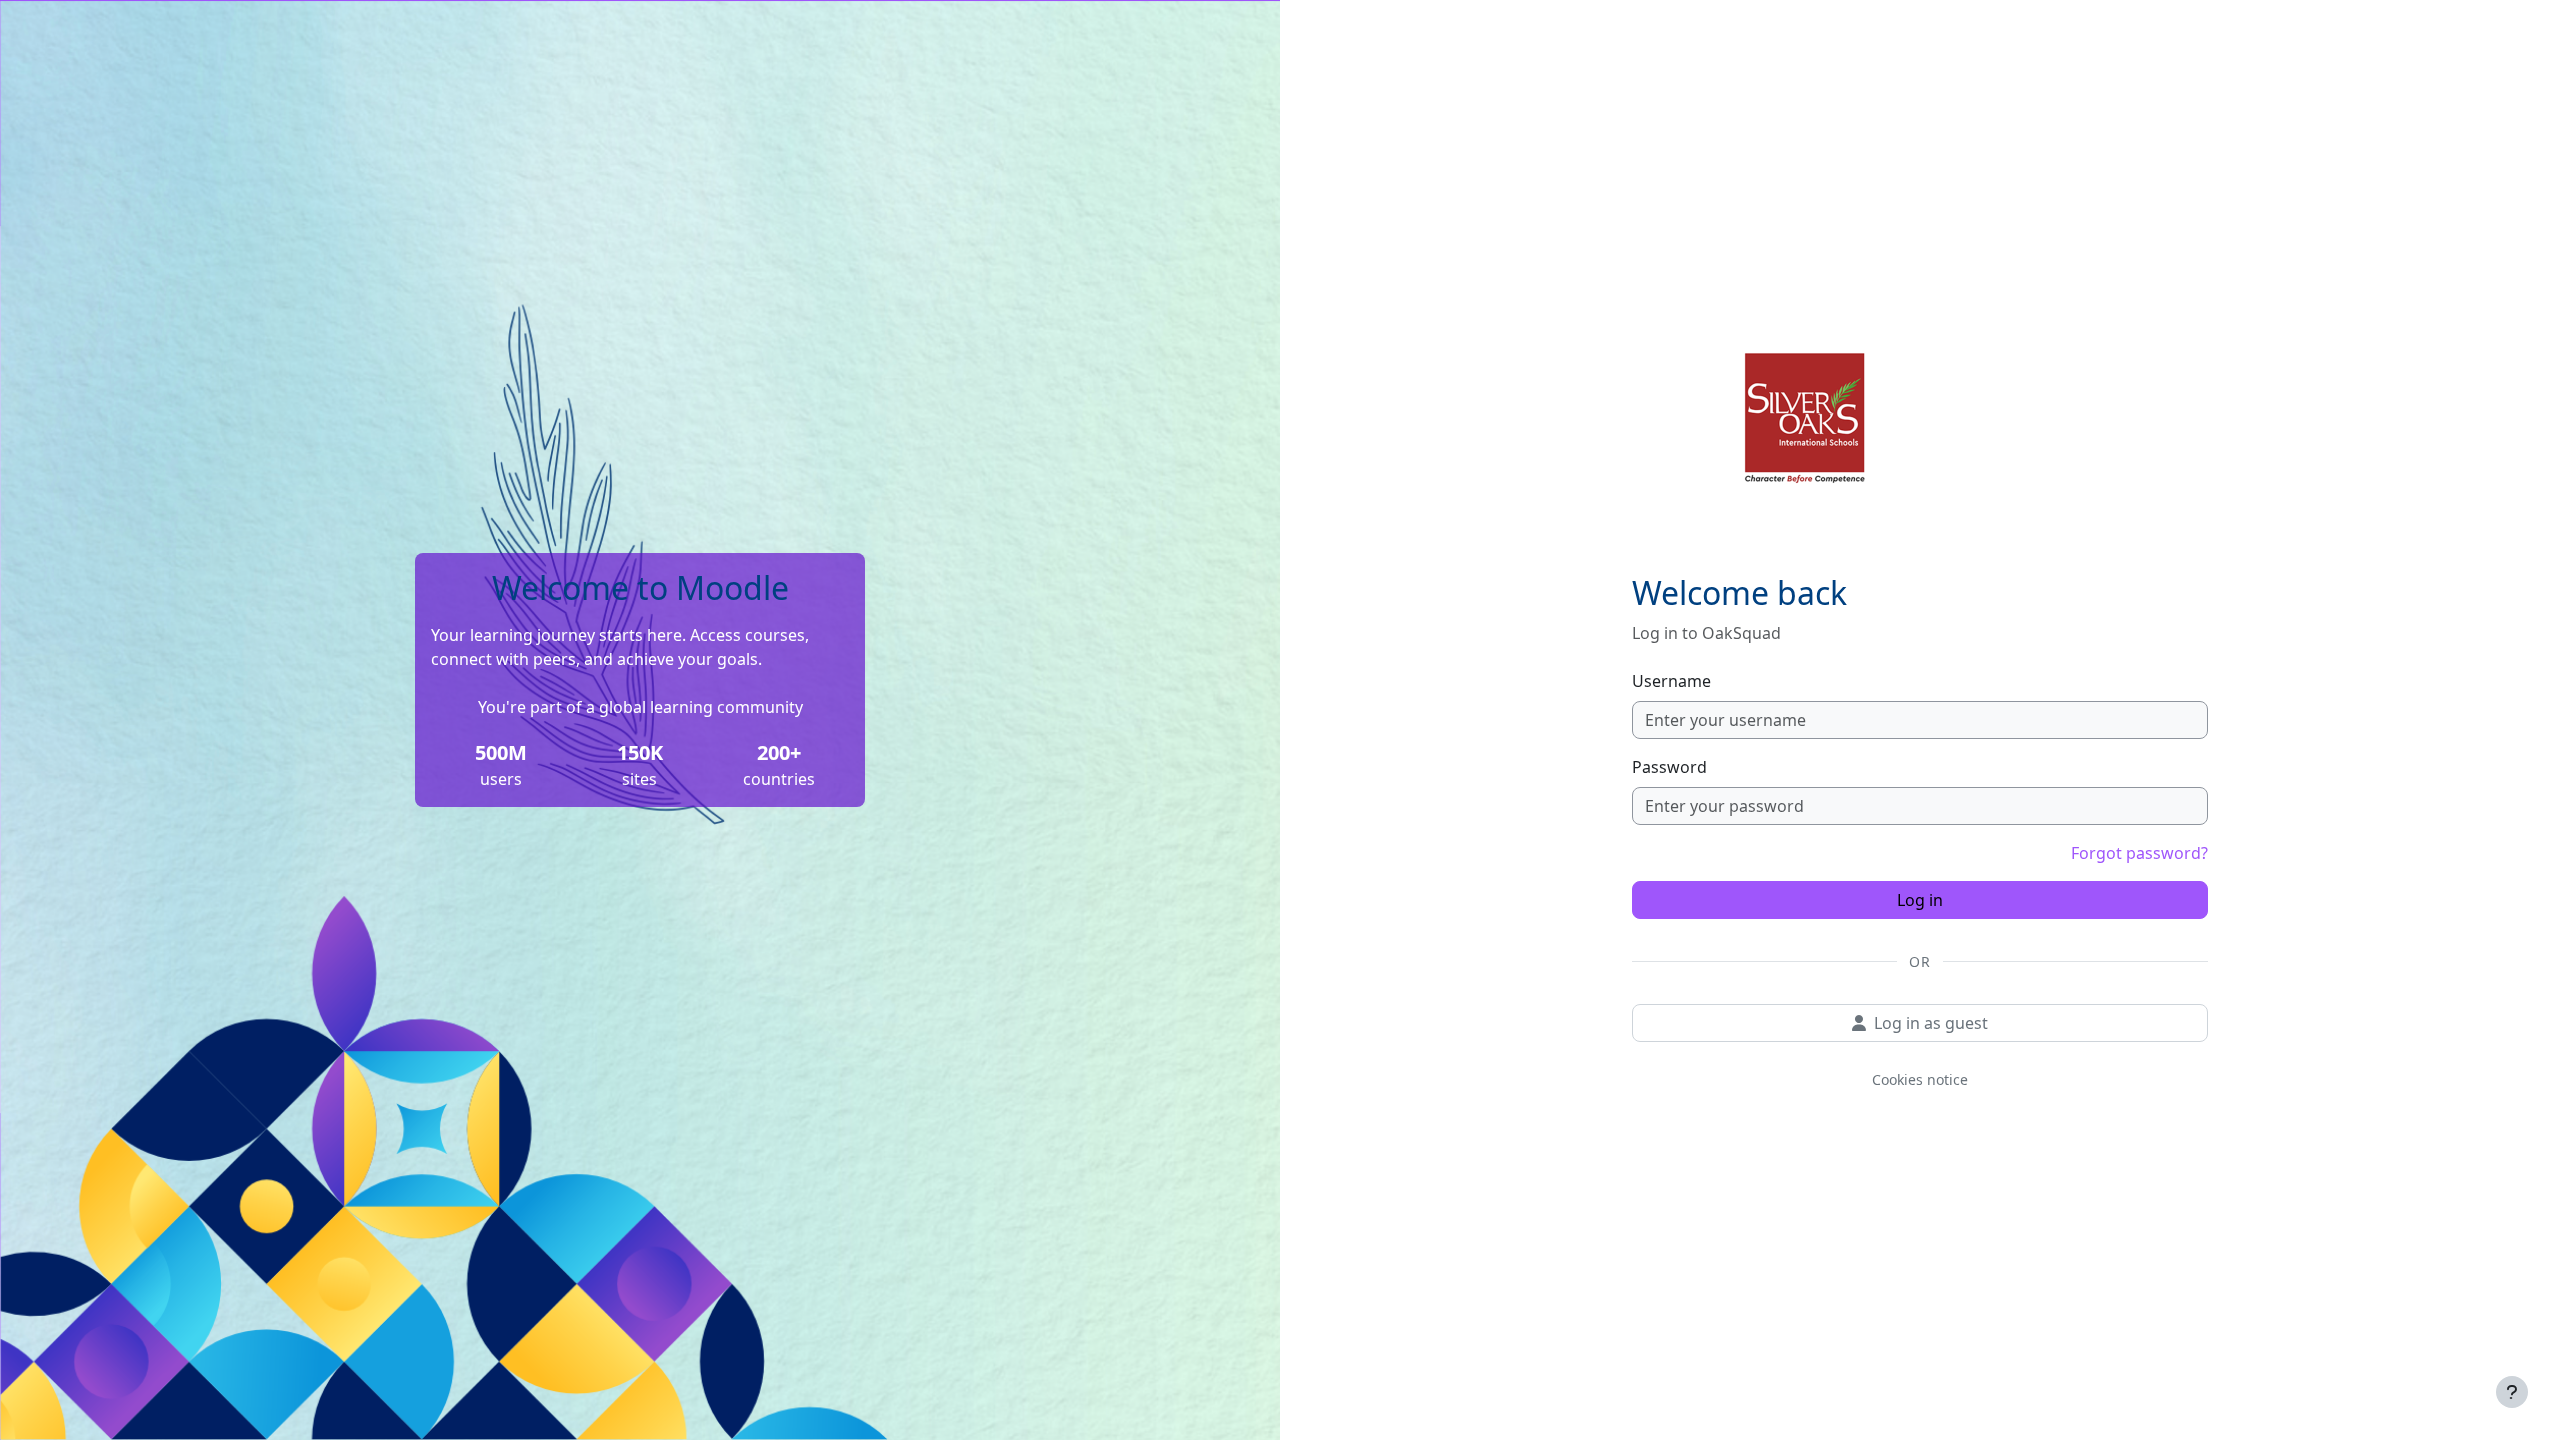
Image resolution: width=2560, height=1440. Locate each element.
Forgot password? (2139, 853)
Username (1671, 681)
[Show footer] (2512, 1392)
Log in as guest (1931, 1023)
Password (1669, 767)
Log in (1920, 900)
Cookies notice (1920, 1079)
